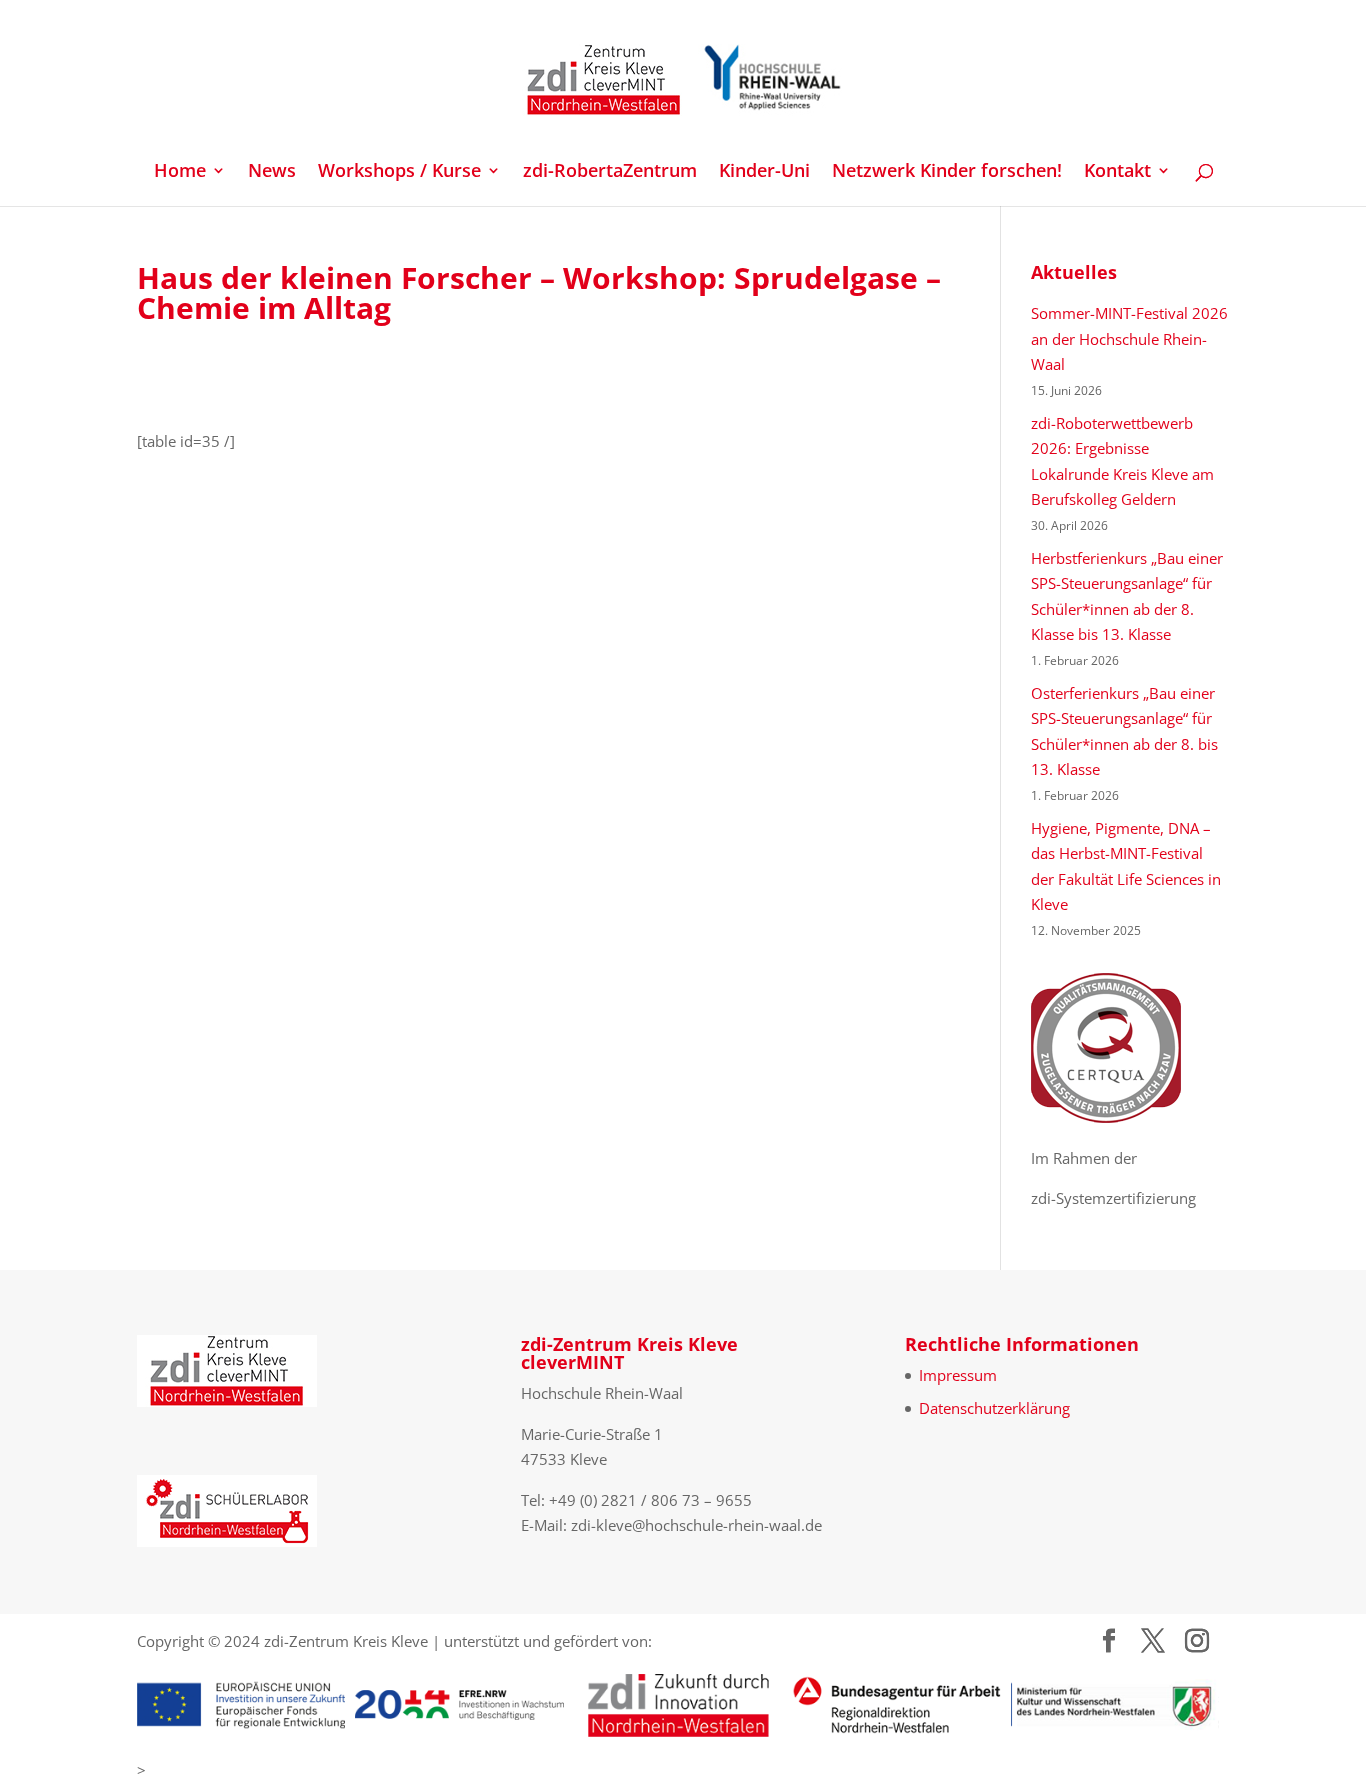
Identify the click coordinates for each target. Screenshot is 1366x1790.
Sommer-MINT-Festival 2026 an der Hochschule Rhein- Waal (1129, 338)
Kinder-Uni (764, 172)
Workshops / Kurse (399, 172)
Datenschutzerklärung (994, 1408)
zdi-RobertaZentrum (610, 172)
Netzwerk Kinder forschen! (947, 172)
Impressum (958, 1375)
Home (180, 172)
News (272, 172)
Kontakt (1117, 172)
